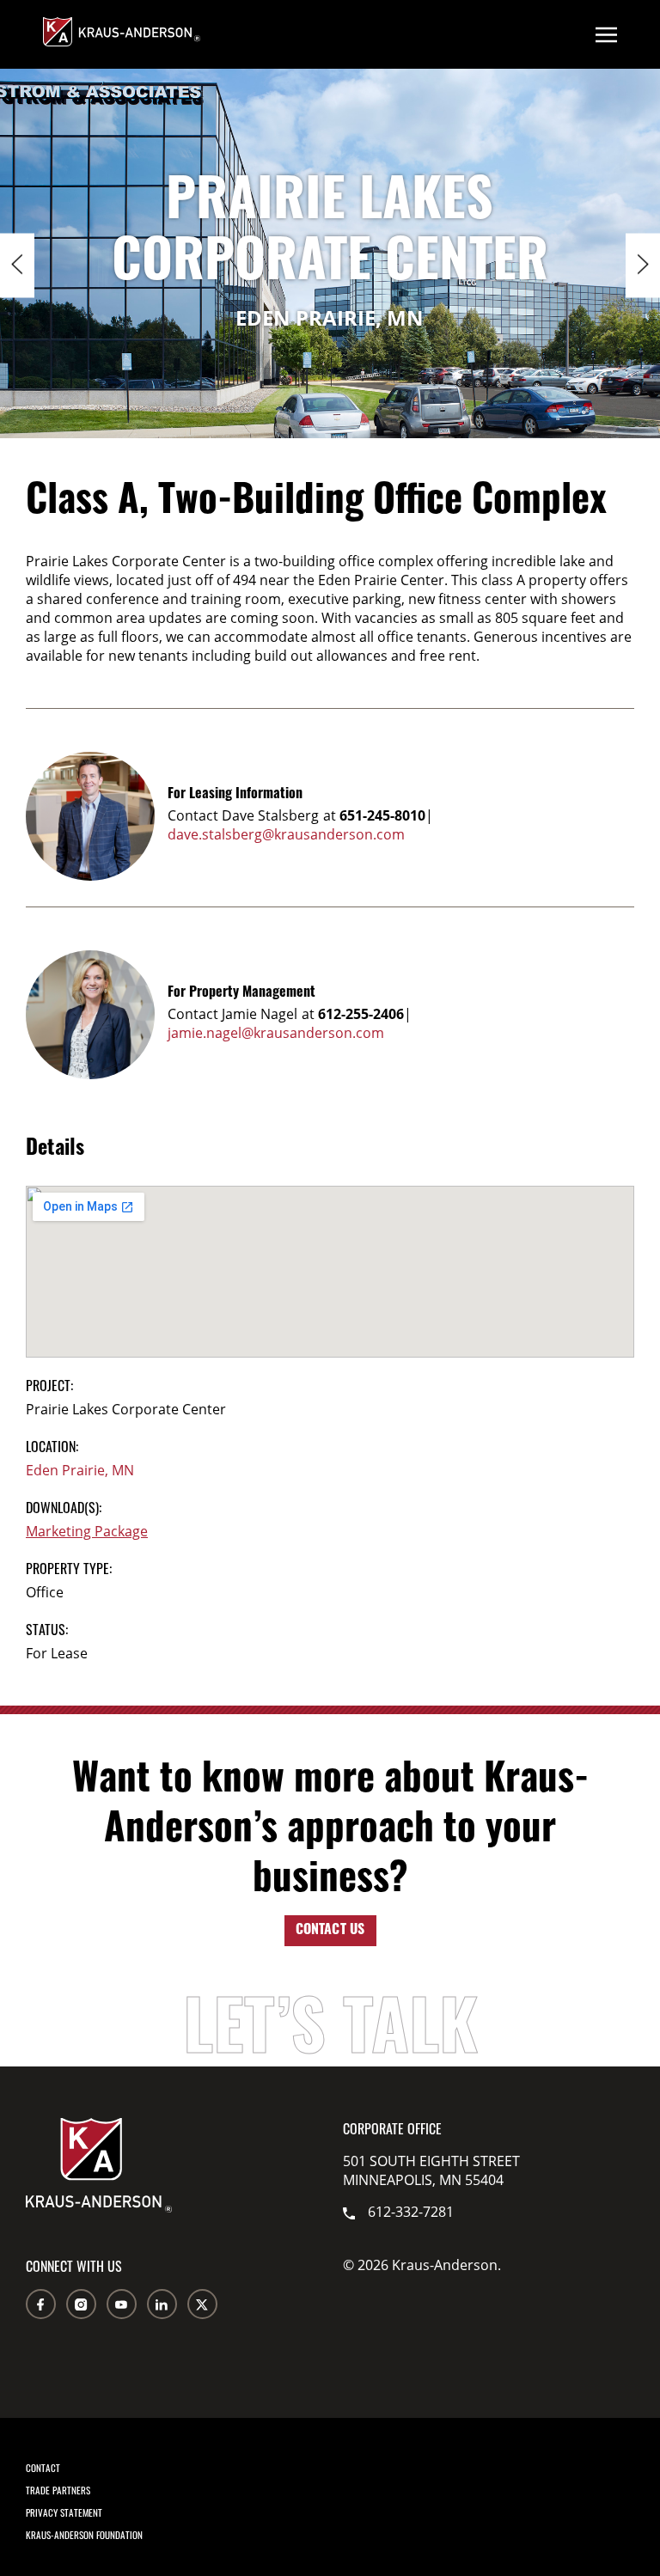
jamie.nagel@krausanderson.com (276, 1033)
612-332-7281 (411, 2212)
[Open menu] (606, 34)
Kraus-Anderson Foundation (84, 2535)
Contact (43, 2468)
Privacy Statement (64, 2512)
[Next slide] (643, 266)
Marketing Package (87, 1531)
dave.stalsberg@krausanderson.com (286, 834)
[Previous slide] (17, 266)
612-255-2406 (361, 1014)
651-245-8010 (382, 815)
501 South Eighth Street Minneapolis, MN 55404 (431, 2170)
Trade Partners (58, 2490)
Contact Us (330, 1931)
